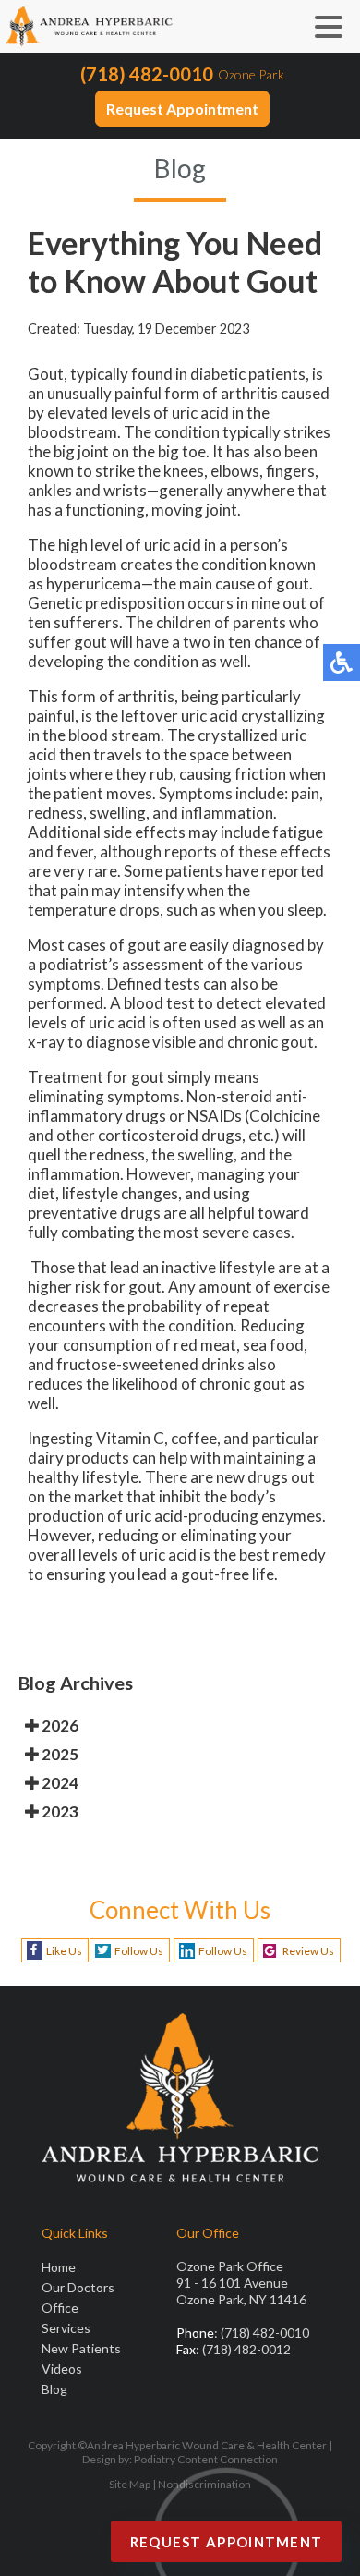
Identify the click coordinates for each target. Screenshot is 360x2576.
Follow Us (139, 1951)
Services (66, 2328)
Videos (62, 2369)
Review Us (308, 1951)
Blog (54, 2389)
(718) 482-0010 (147, 74)
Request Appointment (182, 109)
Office (60, 2308)
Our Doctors (78, 2287)
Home (59, 2267)
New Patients (81, 2348)
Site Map (130, 2484)
